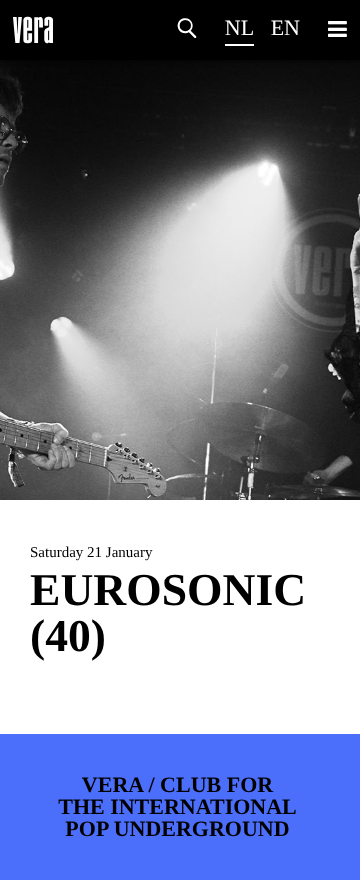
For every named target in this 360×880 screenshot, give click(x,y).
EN (285, 27)
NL (239, 27)
